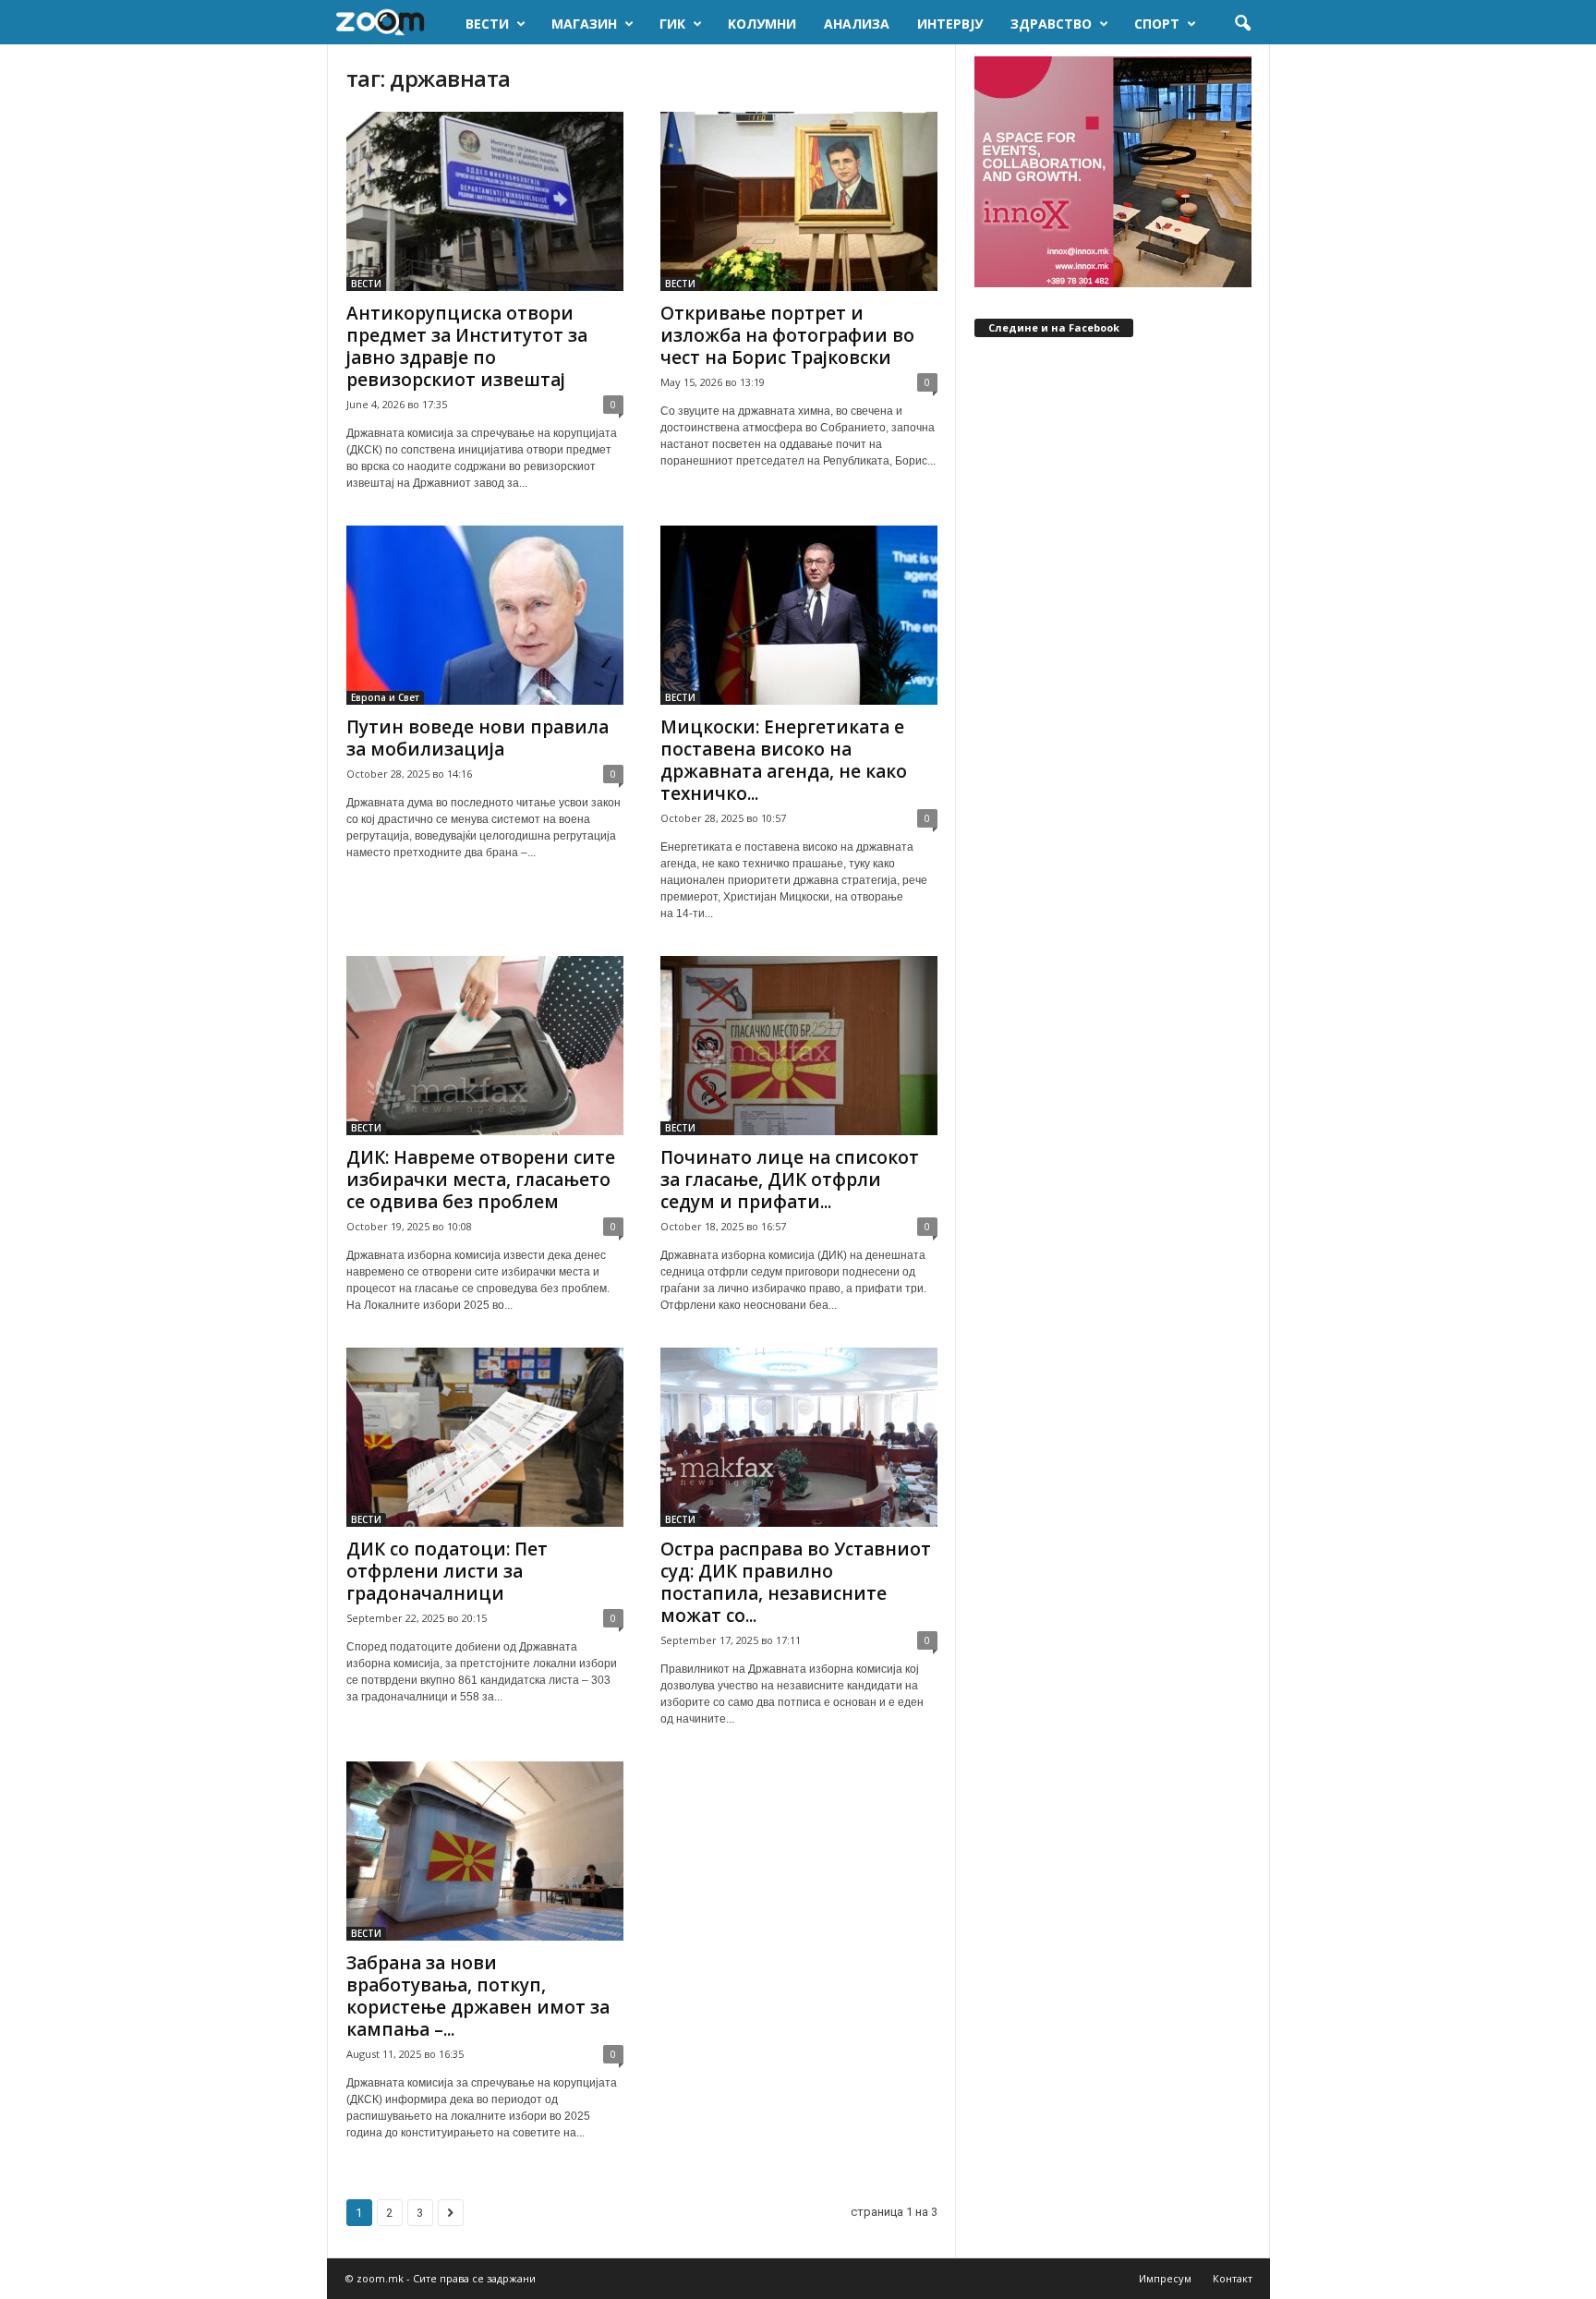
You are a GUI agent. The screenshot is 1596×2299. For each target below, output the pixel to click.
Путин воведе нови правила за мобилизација (478, 738)
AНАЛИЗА (857, 24)
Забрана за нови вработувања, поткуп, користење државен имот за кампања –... (478, 1996)
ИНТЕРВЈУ (950, 24)
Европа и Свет (385, 697)
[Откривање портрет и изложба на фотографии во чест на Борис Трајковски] (799, 201)
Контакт (1233, 2278)
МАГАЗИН (584, 24)
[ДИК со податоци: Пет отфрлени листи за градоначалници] (485, 1437)
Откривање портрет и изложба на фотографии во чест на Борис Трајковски (787, 335)
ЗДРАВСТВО (1051, 24)
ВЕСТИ (487, 24)
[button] (1242, 24)
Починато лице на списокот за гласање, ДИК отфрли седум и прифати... (790, 1180)
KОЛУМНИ (762, 24)
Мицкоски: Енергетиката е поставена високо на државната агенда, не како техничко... (784, 760)
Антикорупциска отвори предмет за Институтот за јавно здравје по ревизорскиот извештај (467, 346)
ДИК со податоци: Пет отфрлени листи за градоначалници (447, 1571)
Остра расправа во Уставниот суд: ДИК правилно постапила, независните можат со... (796, 1582)
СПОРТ (1157, 24)
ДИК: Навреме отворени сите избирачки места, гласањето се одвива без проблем (481, 1180)
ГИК (672, 24)
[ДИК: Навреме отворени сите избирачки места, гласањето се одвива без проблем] (485, 1046)
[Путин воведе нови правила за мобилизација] (485, 615)
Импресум (1165, 2278)
